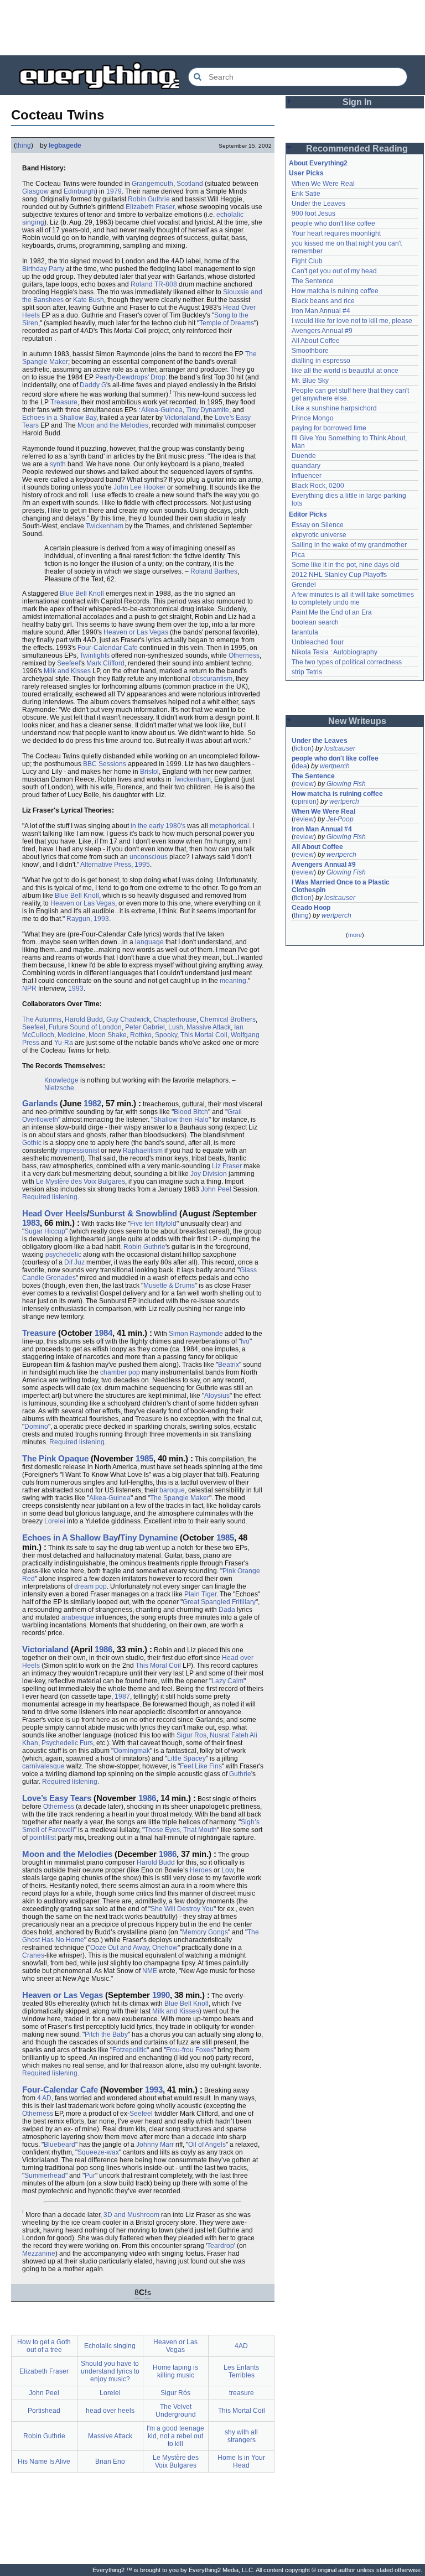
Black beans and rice (323, 301)
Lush (176, 1027)
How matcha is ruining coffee (335, 291)
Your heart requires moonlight (336, 233)
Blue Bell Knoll (82, 594)
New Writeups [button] (357, 721)
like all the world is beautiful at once (345, 371)
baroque (172, 1490)
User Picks (306, 173)
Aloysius (217, 1396)
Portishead (44, 2411)
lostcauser (340, 748)
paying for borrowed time (329, 428)
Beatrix (229, 1365)
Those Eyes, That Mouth (181, 1830)
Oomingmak (132, 1751)
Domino (36, 1427)
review (304, 784)
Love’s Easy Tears (57, 1798)
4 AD (44, 2098)
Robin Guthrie (149, 199)
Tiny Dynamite (208, 410)
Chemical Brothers (228, 1019)
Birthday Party (43, 269)
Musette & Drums (169, 1286)
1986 (103, 1649)
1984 (103, 1333)
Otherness (244, 655)
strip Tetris (307, 672)
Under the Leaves (318, 204)
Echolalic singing (110, 2346)
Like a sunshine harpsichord (334, 408)
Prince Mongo (313, 418)
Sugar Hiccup (45, 1231)
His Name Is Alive (44, 2461)
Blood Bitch (191, 1112)
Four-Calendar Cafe (108, 648)
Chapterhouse (175, 1019)
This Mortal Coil (204, 1035)
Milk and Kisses (67, 671)
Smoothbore (310, 351)
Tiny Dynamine (149, 1537)
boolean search (315, 622)
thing (24, 145)
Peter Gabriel (145, 1027)
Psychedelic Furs (67, 1743)
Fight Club (307, 261)
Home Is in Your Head (241, 2461)
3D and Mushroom (131, 2215)
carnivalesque (43, 1766)
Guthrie (240, 1774)
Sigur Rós (175, 2393)
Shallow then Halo (181, 1120)
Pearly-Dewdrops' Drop (130, 377)
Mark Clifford (105, 663)
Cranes (33, 1955)
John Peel (216, 1189)
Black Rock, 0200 (318, 486)
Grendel (304, 585)
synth (58, 464)
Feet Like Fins (201, 1766)
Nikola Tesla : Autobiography (335, 652)
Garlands (40, 1103)
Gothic (32, 1143)
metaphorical (229, 826)
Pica (298, 555)
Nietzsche (59, 1088)
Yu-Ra (64, 1043)
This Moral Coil (158, 1666)
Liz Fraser (227, 1166)
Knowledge (61, 1080)
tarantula (305, 632)
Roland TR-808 (154, 284)
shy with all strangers (241, 2436)
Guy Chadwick (128, 1019)
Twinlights (95, 655)
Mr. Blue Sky (310, 381)
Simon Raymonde (196, 1334)
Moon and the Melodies (113, 425)
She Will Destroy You (182, 1909)
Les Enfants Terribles (241, 2371)
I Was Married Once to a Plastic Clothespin (341, 886)
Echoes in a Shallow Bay (59, 418)
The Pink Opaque (55, 1458)
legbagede (65, 145)
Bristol (149, 772)
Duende (304, 456)
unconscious (149, 857)
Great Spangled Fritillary (219, 1602)
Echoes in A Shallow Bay (70, 1537)
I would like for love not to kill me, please (352, 321)
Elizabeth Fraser (150, 207)
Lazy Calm (227, 1681)
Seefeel (69, 663)
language (149, 942)
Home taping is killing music (175, 2371)
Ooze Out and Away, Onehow (134, 1948)
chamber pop (120, 1372)
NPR (29, 988)
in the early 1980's (158, 826)
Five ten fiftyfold (153, 1224)
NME (150, 1971)
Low (227, 1870)
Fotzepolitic (129, 2050)
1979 (114, 191)
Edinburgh (79, 191)
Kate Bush (89, 300)
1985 (144, 1458)
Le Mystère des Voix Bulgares (81, 1182)
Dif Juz (74, 1262)
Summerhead (45, 2176)
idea (300, 766)
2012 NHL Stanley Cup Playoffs (339, 575)
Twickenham (105, 526)
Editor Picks (308, 514)
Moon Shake (108, 1035)
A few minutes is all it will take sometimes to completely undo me (354, 599)
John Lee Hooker (139, 487)
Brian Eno (110, 2461)
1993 (101, 919)
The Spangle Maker (180, 1498)
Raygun (78, 919)
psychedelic (63, 1255)
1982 (92, 1103)
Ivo (245, 1341)
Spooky (166, 1035)
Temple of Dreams (227, 323)
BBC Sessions (105, 764)
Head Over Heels (55, 1213)
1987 (122, 1696)
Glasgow (35, 191)
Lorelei (55, 1521)
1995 (142, 865)
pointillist (43, 1838)
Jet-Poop (340, 819)
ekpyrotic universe (319, 535)
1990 (161, 1995)
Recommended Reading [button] (357, 149)
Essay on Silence (318, 525)
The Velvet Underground (176, 2411)
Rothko (141, 1035)
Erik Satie (306, 194)
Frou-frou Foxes (190, 2050)
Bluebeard (59, 2145)
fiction (303, 748)
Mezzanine (39, 2254)
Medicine (71, 1035)
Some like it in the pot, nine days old (346, 565)
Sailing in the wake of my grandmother (349, 545)
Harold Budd (84, 1019)
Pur (90, 2176)
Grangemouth (152, 184)
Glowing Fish (346, 784)
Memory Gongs (205, 1932)
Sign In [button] (357, 102)
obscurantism (212, 679)
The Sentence (313, 281)
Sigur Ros (191, 1735)
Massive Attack (209, 1027)
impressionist (79, 1151)
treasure (242, 2393)
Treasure (64, 402)
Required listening (50, 1197)
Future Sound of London (85, 1027)
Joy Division (209, 1174)
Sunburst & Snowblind (133, 1213)
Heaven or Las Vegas (136, 632)
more (355, 935)
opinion (305, 802)
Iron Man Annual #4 (321, 311)
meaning (233, 981)
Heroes (201, 1870)
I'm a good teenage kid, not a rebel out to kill (175, 2436)
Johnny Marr (155, 2145)
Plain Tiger (200, 1594)
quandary (306, 466)
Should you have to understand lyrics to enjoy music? (110, 2371)
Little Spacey (186, 1758)
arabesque (78, 1617)
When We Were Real (323, 184)
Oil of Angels (207, 2145)
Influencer (307, 476)
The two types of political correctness (347, 662)
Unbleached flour (318, 642)
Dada (227, 1610)
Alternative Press (106, 865)
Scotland (190, 184)
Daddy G (93, 385)
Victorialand (182, 418)
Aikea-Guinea (162, 410)
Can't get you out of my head (334, 271)
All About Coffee (316, 341)
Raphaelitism (143, 1151)
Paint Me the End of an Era (332, 612)
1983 (31, 1223)
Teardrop (221, 2246)
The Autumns (42, 1019)
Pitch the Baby (106, 2034)
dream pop (90, 1586)
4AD (241, 2346)
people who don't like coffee (333, 223)
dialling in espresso (321, 361)
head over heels (110, 2411)
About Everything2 (318, 163)
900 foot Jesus (313, 214)
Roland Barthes (214, 571)
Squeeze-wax (98, 2152)
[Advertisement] (212, 28)
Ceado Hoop (311, 908)
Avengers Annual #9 (322, 331)
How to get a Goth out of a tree (44, 2346)
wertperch (335, 766)
